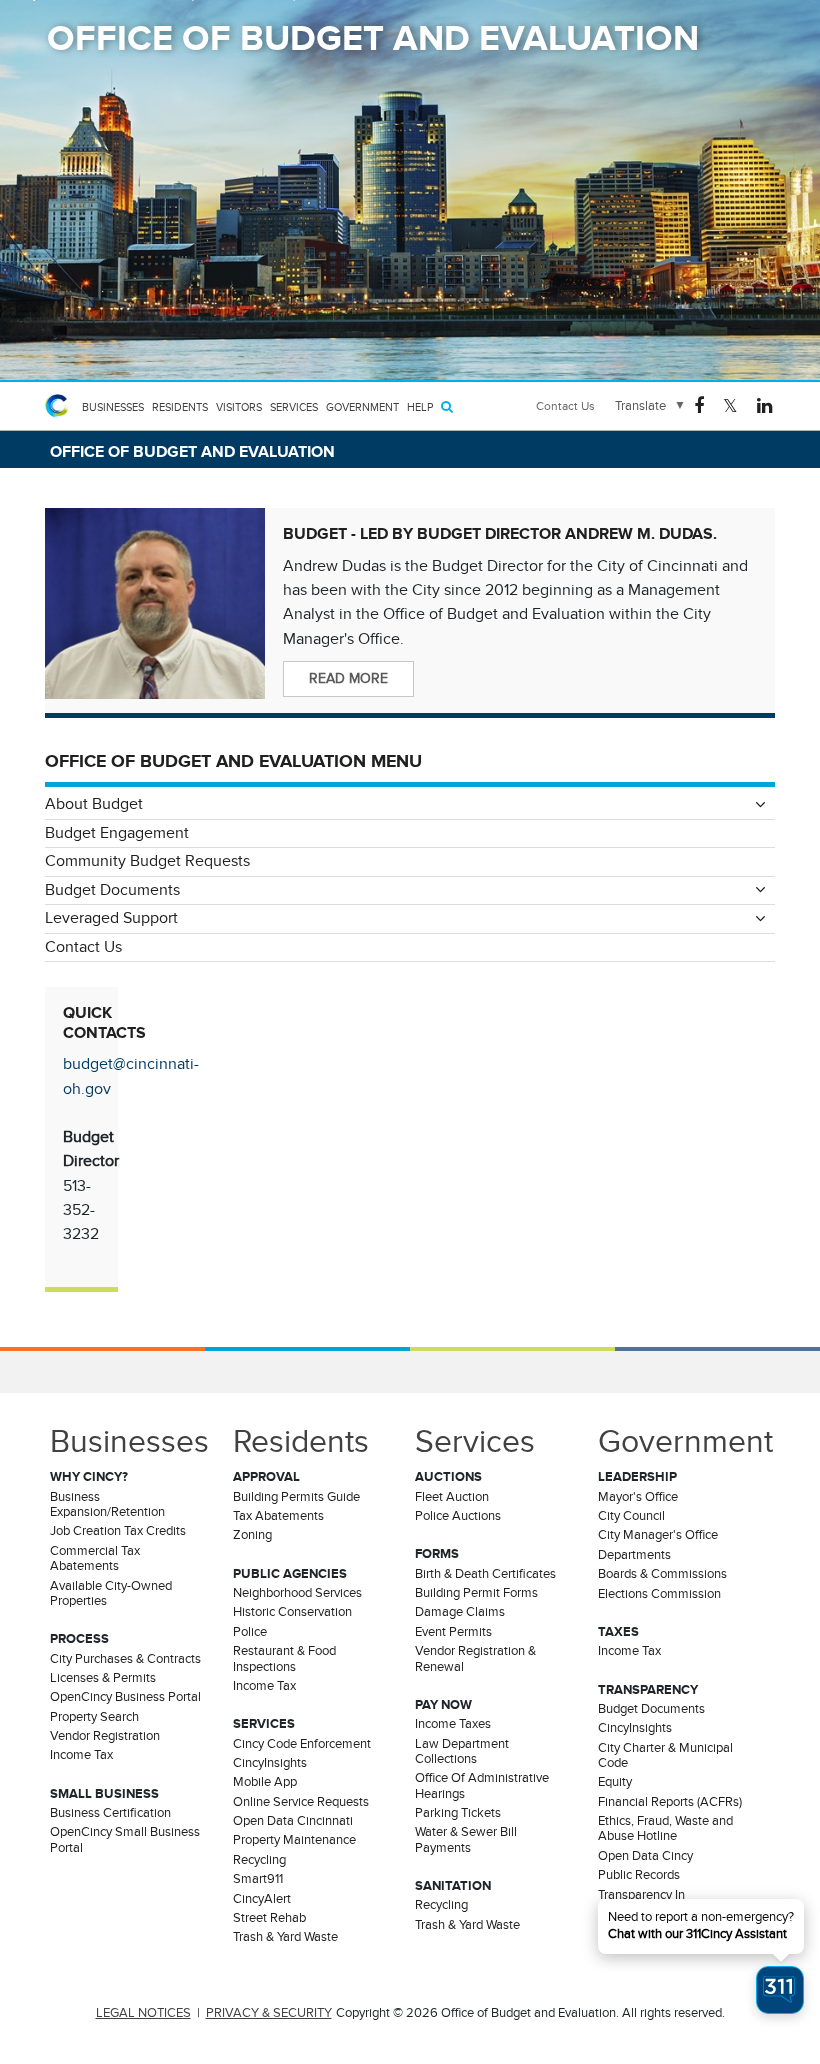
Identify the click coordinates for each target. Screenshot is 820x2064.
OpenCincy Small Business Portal (125, 1839)
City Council (631, 1516)
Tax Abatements (278, 1516)
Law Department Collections (462, 1751)
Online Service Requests (301, 1802)
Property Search (94, 1717)
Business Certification (110, 1813)
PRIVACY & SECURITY (269, 2013)
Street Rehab (269, 1918)
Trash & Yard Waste (285, 1937)
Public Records (639, 1875)
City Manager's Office (658, 1535)
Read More (348, 678)
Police (250, 1632)
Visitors (239, 407)
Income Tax (81, 1755)
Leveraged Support (111, 918)
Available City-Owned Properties (111, 1593)
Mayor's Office (638, 1497)
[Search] (447, 406)
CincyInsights (270, 1763)
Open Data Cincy (645, 1856)
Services (294, 407)
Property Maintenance (294, 1840)
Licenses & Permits (103, 1678)
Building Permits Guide (296, 1497)
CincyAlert (262, 1899)
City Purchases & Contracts (125, 1659)
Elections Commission (659, 1594)
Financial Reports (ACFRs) (670, 1802)
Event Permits (453, 1632)
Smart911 (258, 1879)
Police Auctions (458, 1516)
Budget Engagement (117, 833)
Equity (615, 1782)
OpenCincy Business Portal (125, 1697)
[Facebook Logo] (699, 404)
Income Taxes (453, 1724)
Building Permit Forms (476, 1593)
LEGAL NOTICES (143, 2013)
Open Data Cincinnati (293, 1821)
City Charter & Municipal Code (665, 1755)
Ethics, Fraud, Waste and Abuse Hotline (665, 1828)
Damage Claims (460, 1612)
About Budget (94, 804)
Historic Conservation (292, 1612)
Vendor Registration (105, 1736)
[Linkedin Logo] (764, 404)
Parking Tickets (458, 1813)
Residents (180, 407)
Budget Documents (112, 890)
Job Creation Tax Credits (118, 1531)
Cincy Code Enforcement (302, 1744)
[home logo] (60, 406)
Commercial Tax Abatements (95, 1558)
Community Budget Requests (147, 861)
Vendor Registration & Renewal (475, 1658)
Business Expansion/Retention (107, 1504)
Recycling (259, 1860)
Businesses (113, 407)
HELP (420, 407)
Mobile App (265, 1782)
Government (362, 407)
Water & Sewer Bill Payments (466, 1839)
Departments (634, 1555)
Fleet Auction (452, 1497)
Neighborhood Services (297, 1593)
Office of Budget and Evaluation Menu (233, 761)
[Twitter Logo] (730, 404)
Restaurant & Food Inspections (284, 1658)
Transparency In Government (641, 1902)
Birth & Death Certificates (485, 1574)
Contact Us (565, 406)
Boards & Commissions (662, 1574)
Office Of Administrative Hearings (482, 1785)
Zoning (252, 1535)
